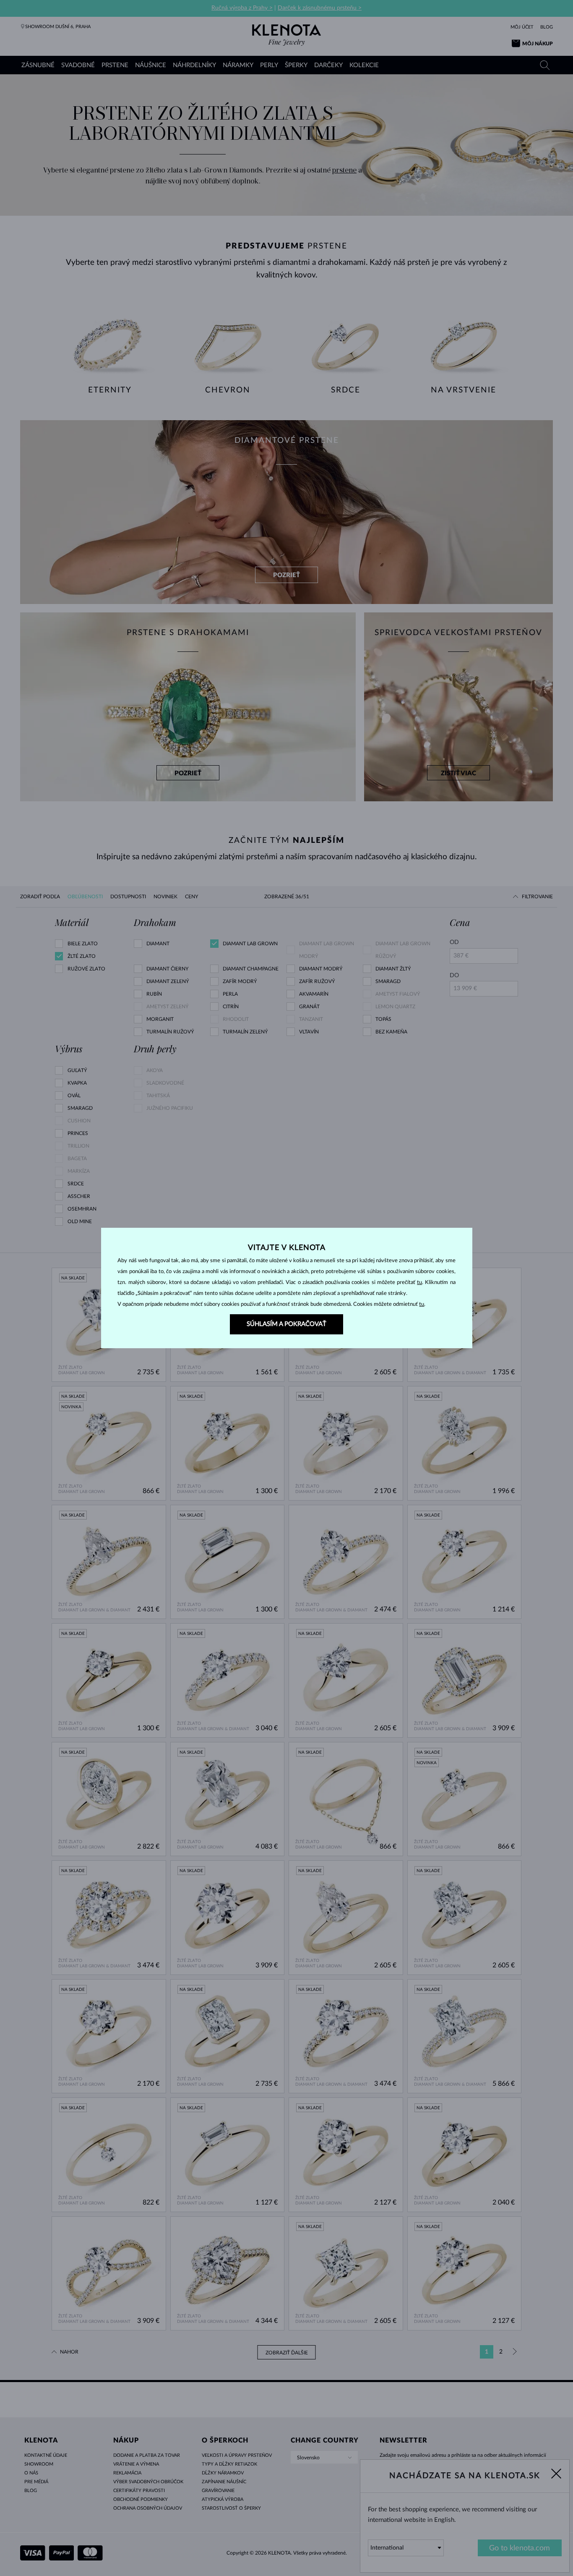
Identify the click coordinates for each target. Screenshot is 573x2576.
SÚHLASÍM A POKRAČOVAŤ (286, 1324)
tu (419, 1283)
